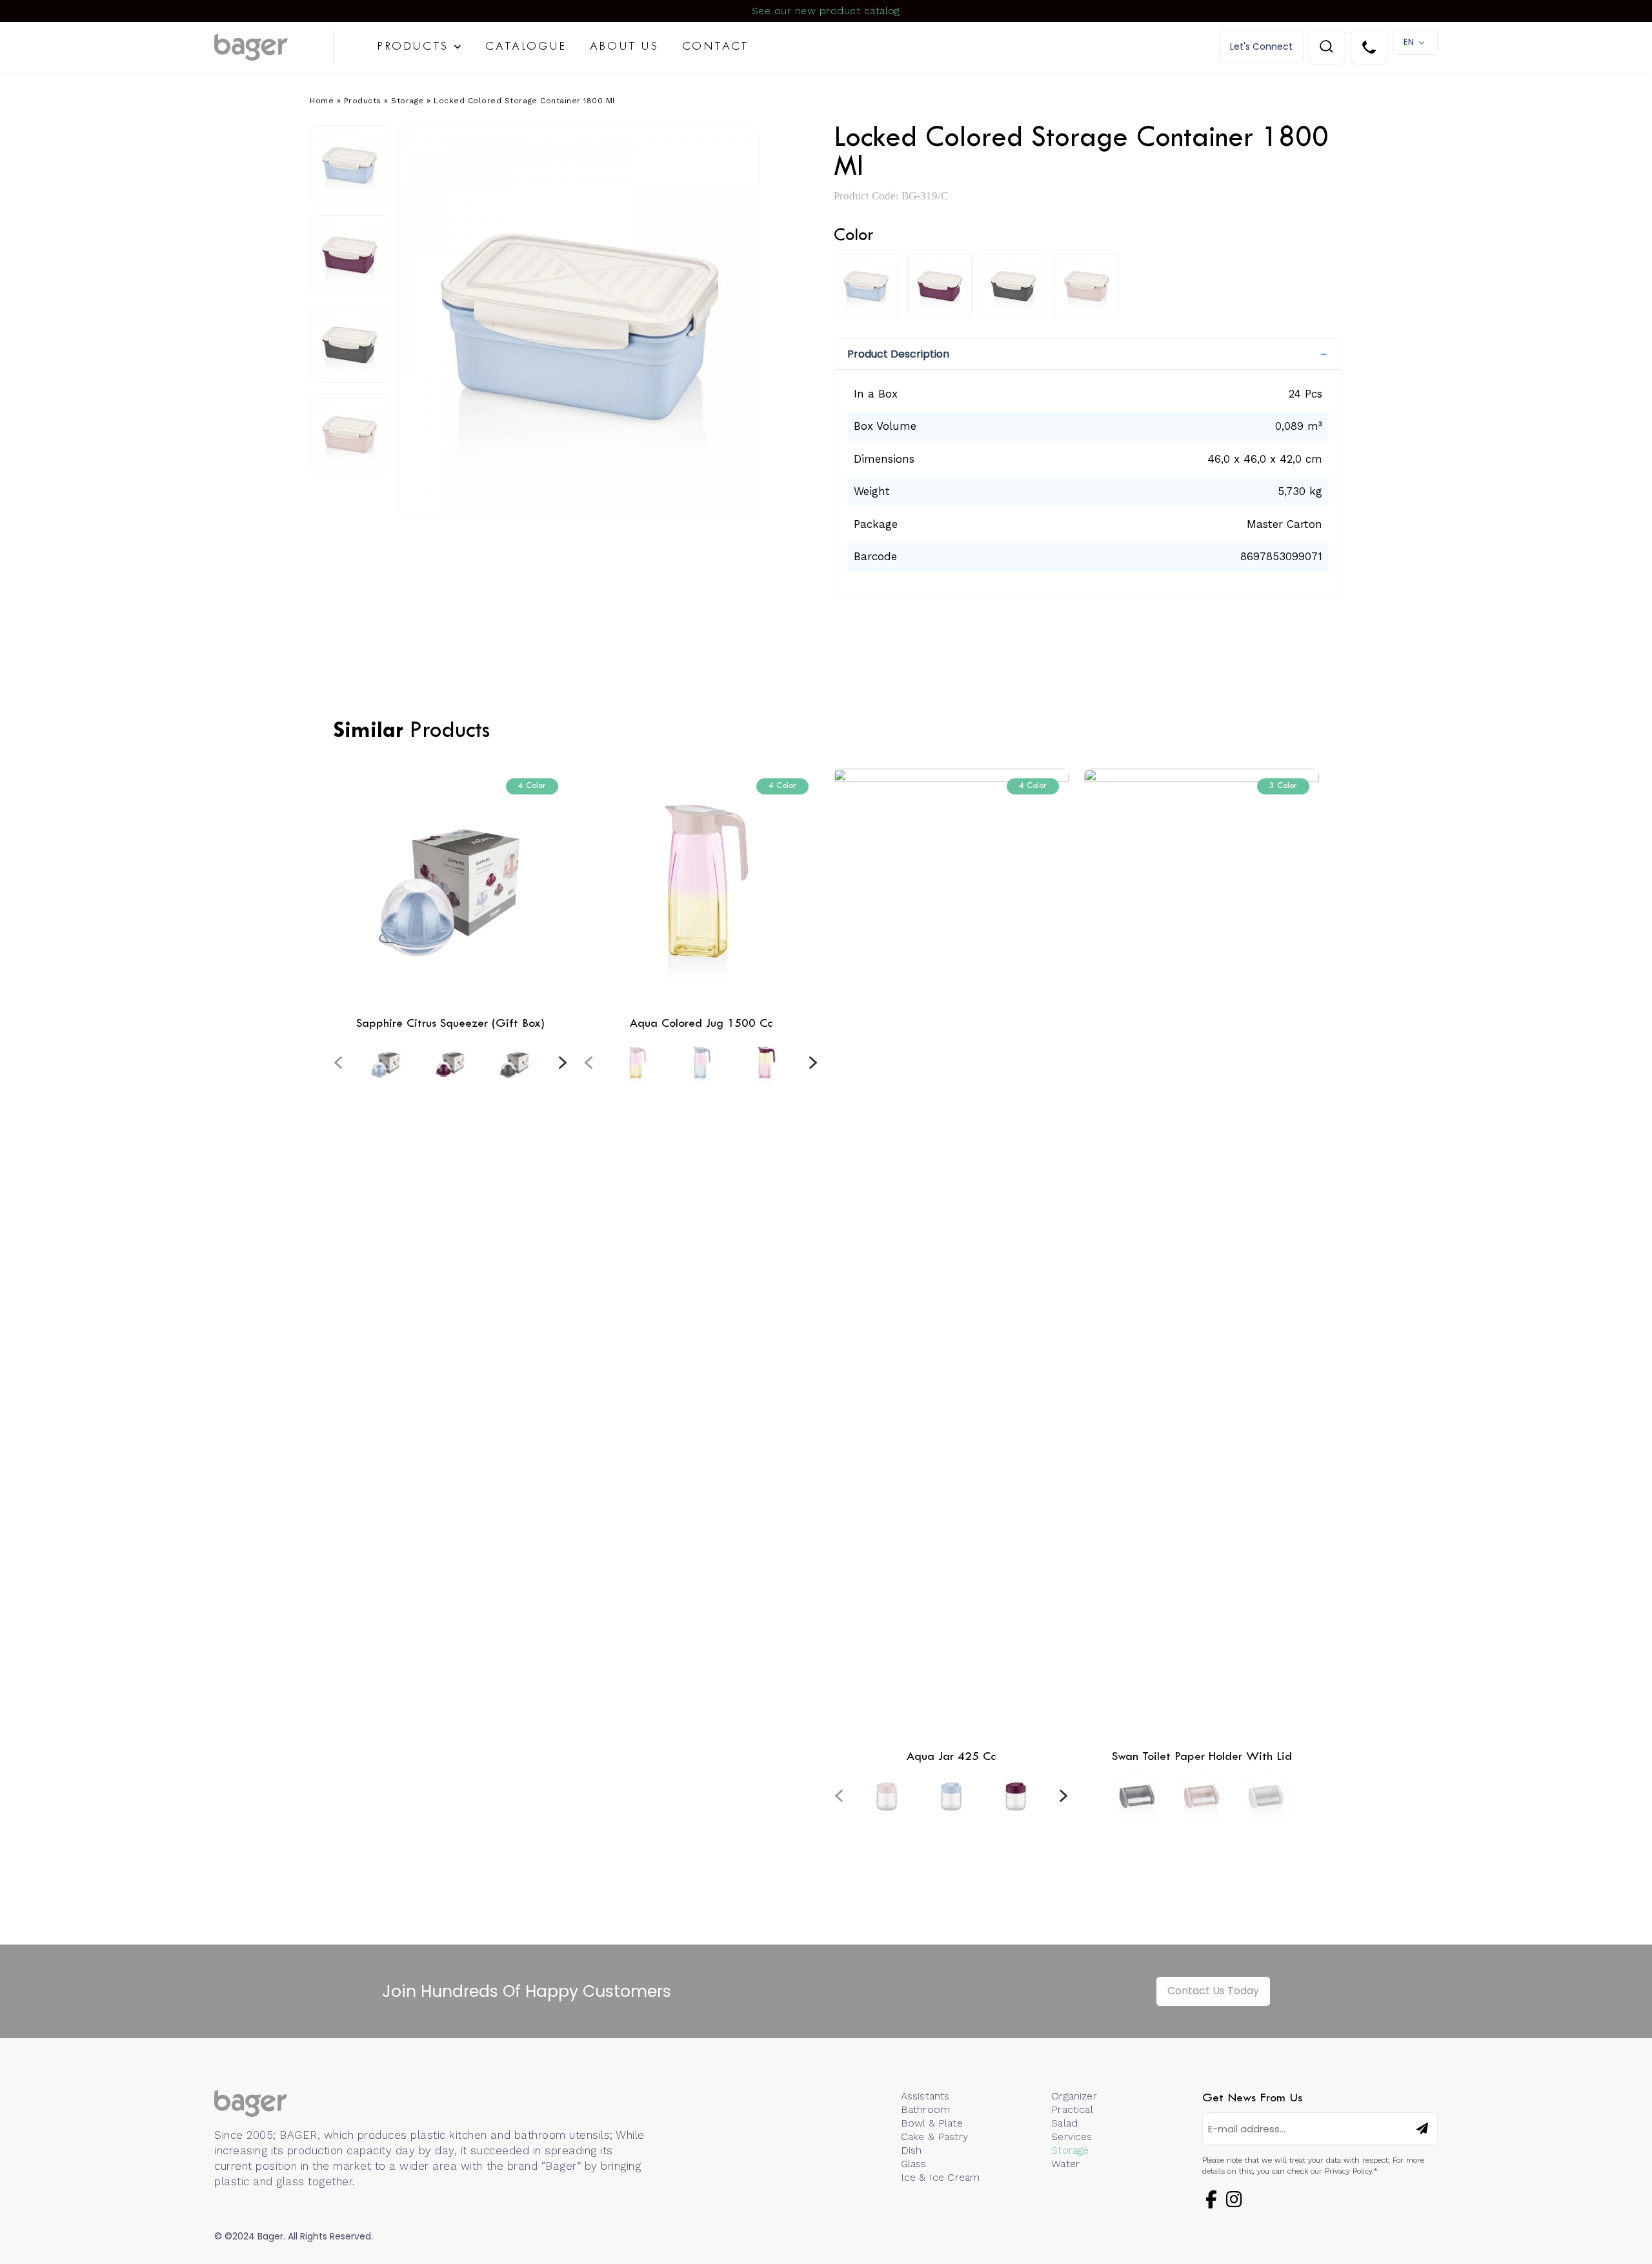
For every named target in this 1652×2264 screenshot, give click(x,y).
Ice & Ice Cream (940, 2177)
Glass (914, 2164)
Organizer (1074, 2096)
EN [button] (1409, 42)
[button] (1088, 354)
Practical (1072, 2109)
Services (1072, 2137)
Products (363, 101)
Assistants (925, 2096)
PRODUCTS (413, 47)
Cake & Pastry (934, 2137)
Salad (1064, 2123)
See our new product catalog (826, 11)
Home (322, 101)
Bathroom (925, 2109)
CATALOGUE (526, 47)
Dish (912, 2150)
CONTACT (716, 47)
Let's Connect (1261, 46)
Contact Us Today (1213, 1991)
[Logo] (274, 47)
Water (1065, 2164)
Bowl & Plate (932, 2123)
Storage (408, 101)
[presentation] (338, 1062)
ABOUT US (624, 47)
